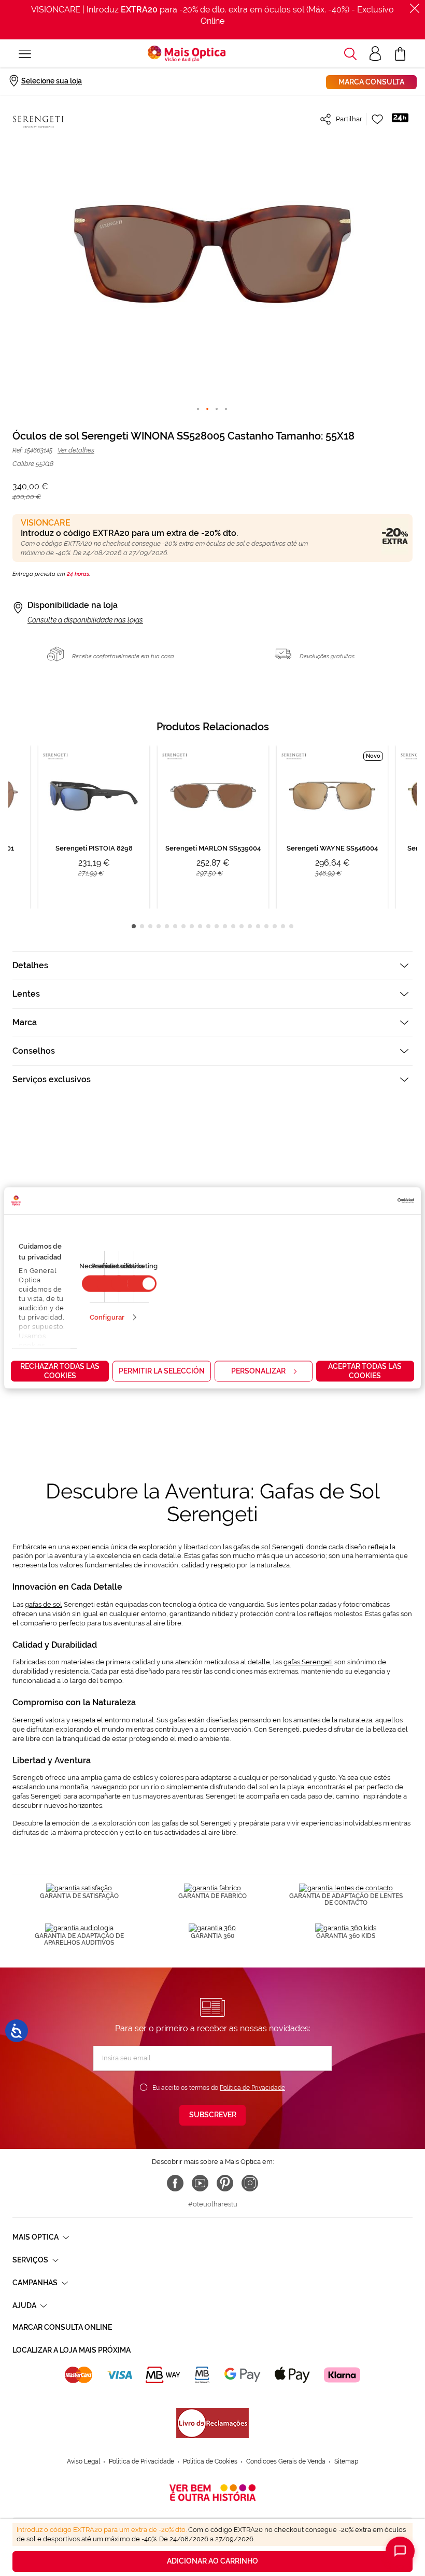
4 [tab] (159, 926)
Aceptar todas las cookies (365, 1371)
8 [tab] (192, 926)
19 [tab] (283, 926)
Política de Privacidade (252, 2088)
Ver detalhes (76, 450)
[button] (350, 54)
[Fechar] (415, 8)
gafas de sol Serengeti (268, 1547)
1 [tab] (134, 926)
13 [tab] (233, 926)
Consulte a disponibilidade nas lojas (85, 620)
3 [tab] (150, 926)
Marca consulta (371, 82)
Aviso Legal (83, 2461)
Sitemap (346, 2461)
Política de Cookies (210, 2461)
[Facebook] (175, 2183)
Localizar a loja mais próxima (72, 2350)
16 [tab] (258, 926)
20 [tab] (291, 926)
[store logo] (187, 54)
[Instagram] (250, 2183)
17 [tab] (266, 926)
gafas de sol (44, 1604)
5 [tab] (167, 926)
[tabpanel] (213, 827)
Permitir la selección (162, 1371)
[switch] (142, 1284)
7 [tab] (183, 926)
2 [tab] (142, 926)
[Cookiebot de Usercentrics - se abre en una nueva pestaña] (369, 1201)
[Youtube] (200, 2183)
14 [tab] (242, 926)
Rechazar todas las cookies (60, 1371)
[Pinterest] (225, 2183)
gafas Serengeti (308, 1662)
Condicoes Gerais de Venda (286, 2461)
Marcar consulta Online (62, 2327)
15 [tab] (250, 926)
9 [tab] (200, 926)
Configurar (107, 1317)
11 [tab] (217, 926)
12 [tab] (225, 926)
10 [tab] (208, 926)
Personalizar (258, 1371)
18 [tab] (275, 926)
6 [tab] (175, 926)
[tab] (212, 965)
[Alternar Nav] (25, 54)
